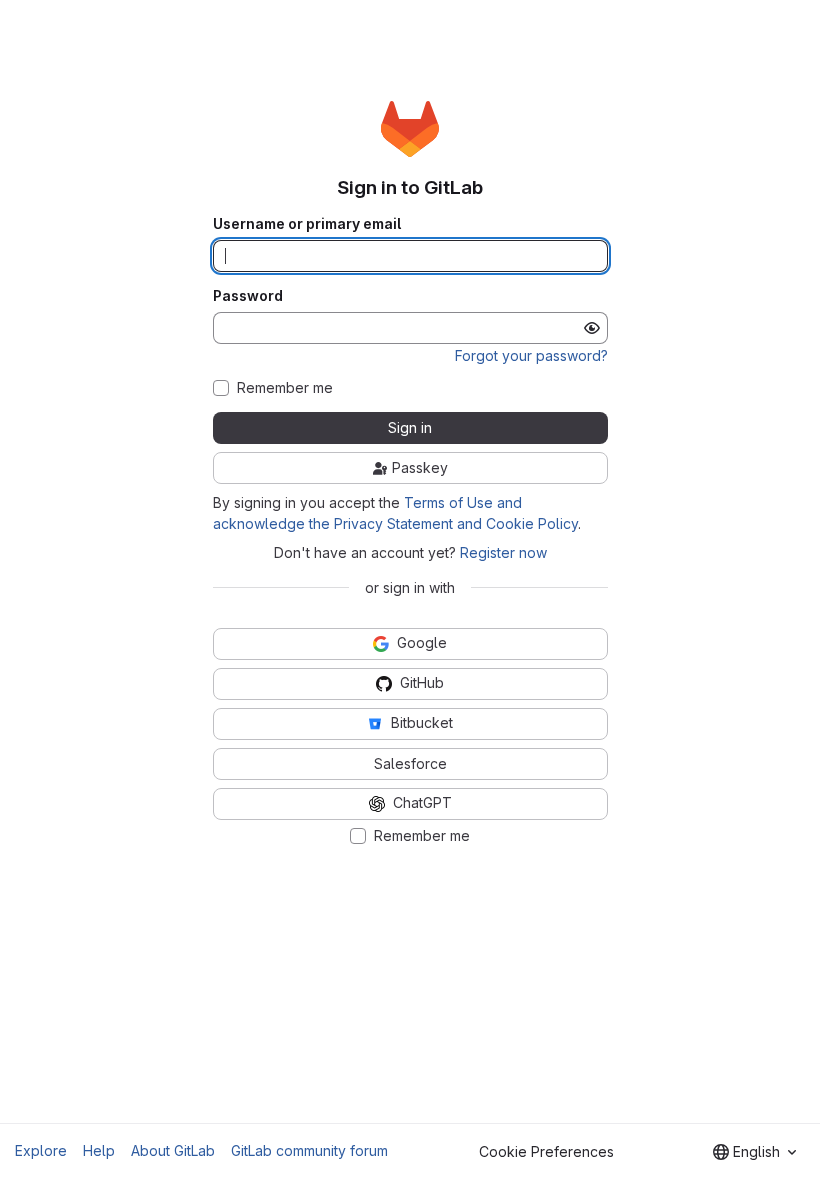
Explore (41, 1150)
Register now (503, 552)
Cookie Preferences (546, 1151)
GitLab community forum (309, 1150)
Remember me (285, 388)
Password (248, 296)
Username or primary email (307, 224)
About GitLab (173, 1150)
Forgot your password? (531, 355)
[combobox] (754, 1152)
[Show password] (592, 328)
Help (99, 1150)
